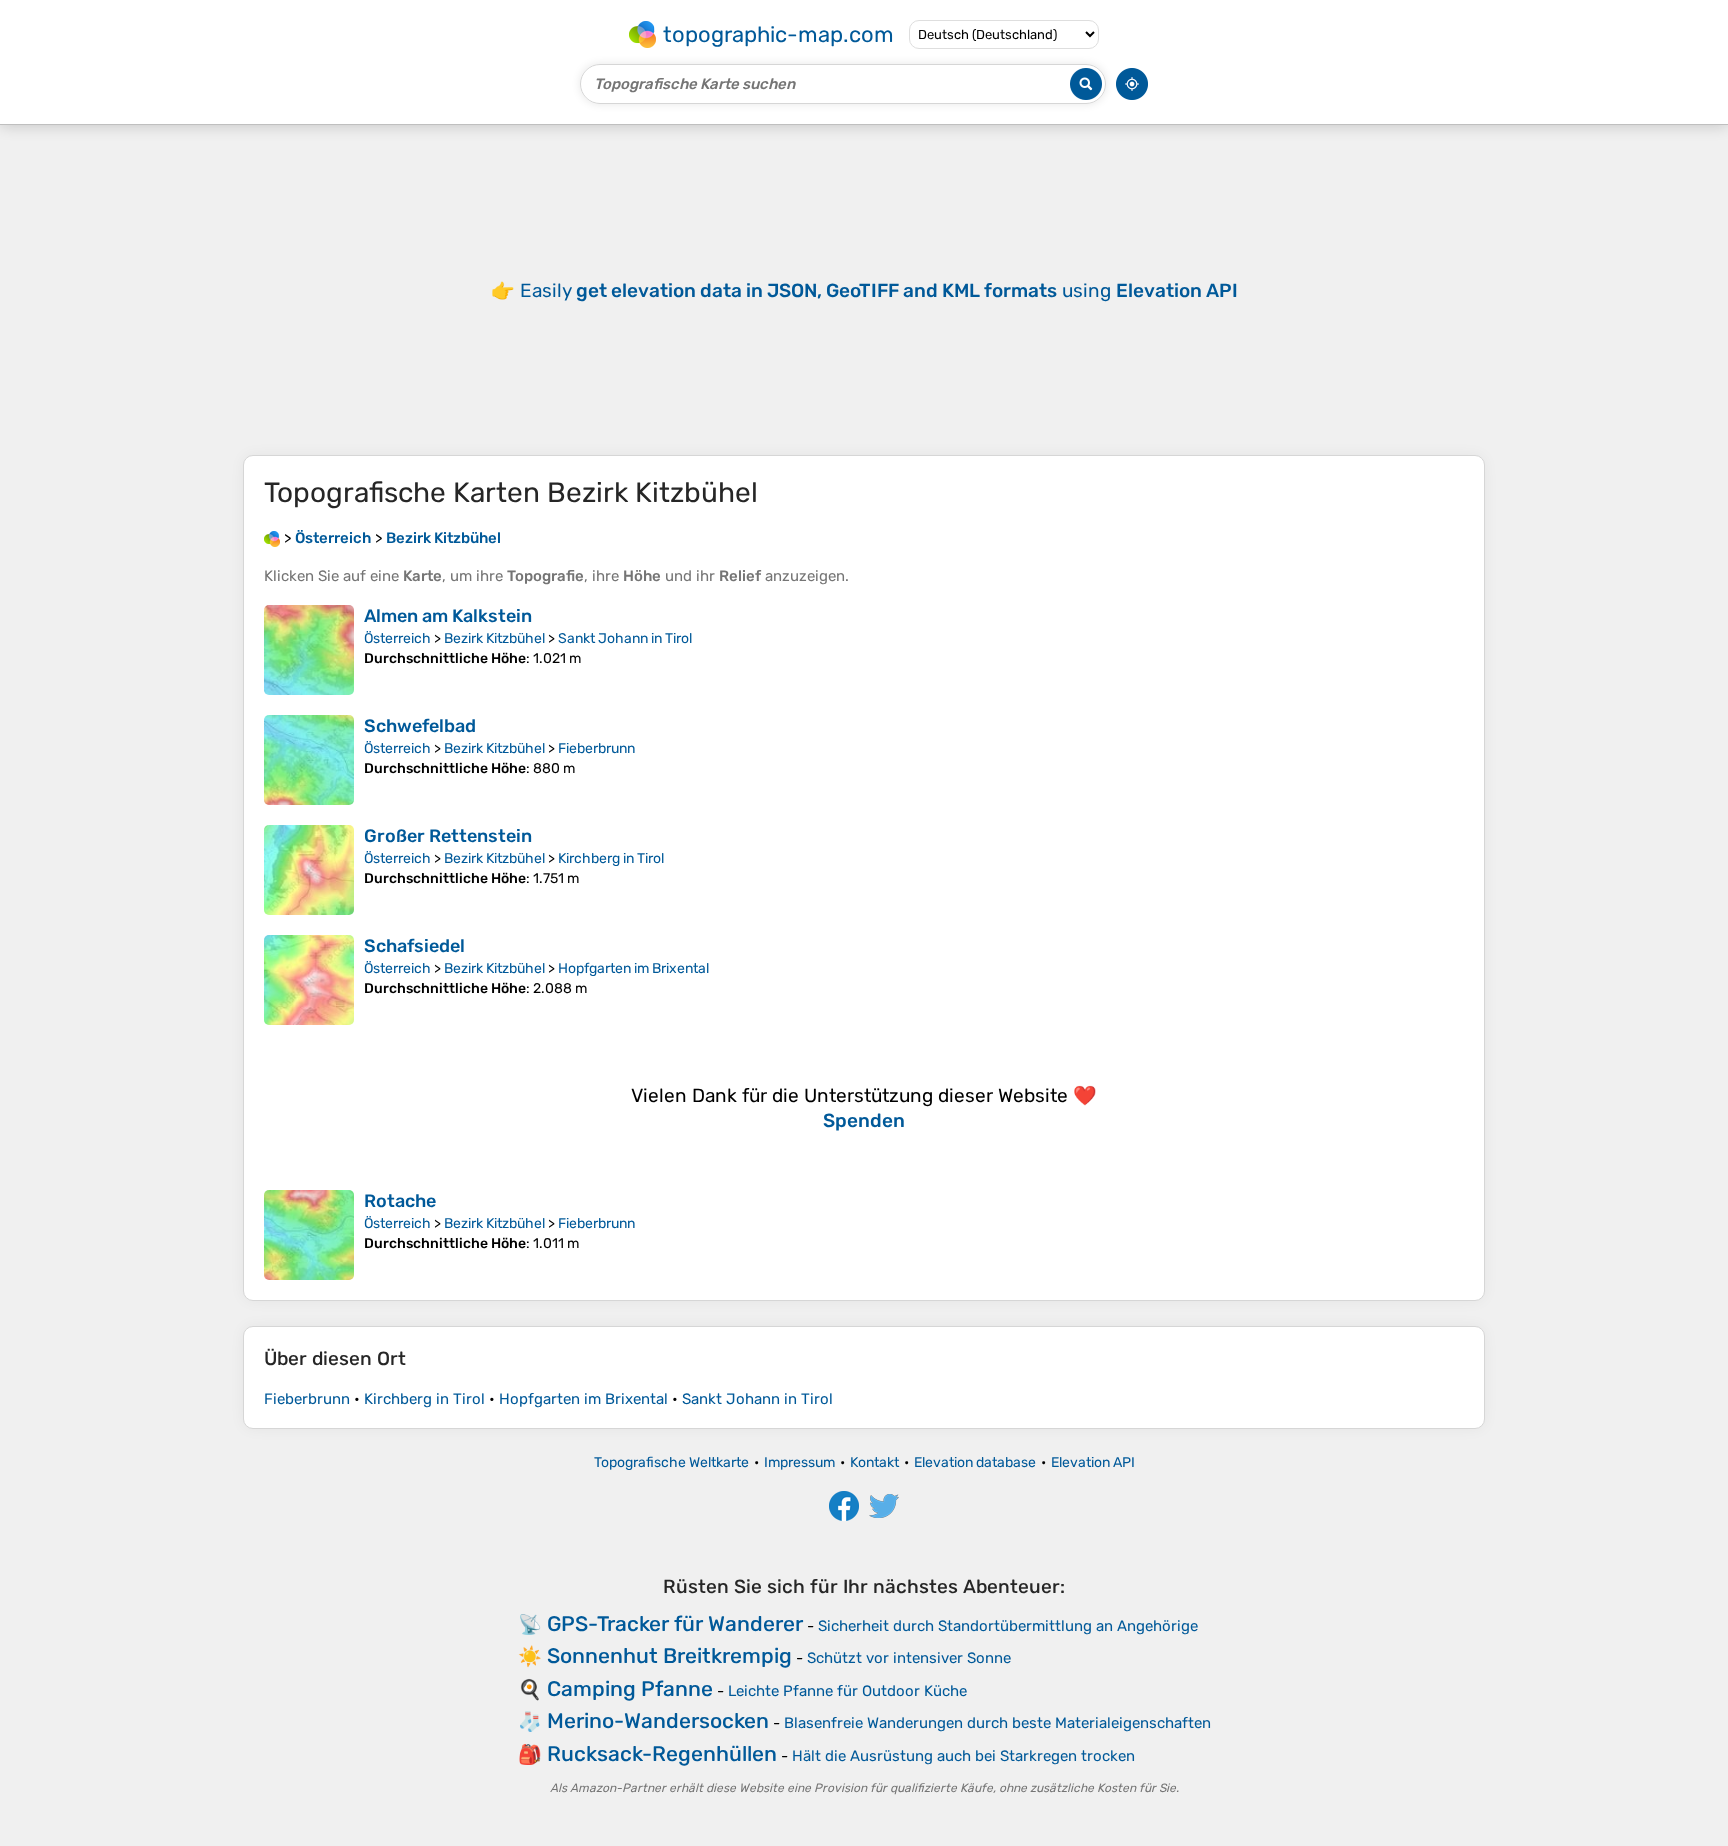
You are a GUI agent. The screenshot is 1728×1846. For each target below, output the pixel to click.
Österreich (397, 638)
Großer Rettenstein (448, 836)
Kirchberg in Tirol (611, 858)
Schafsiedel (414, 946)
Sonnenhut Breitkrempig (669, 1655)
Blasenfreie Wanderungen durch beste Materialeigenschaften (997, 1723)
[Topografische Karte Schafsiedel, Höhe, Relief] (309, 980)
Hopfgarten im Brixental (633, 968)
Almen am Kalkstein (448, 616)
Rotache (400, 1201)
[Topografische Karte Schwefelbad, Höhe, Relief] (309, 760)
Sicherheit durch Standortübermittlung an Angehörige (1008, 1626)
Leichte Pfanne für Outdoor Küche (847, 1691)
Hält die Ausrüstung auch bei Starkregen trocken (963, 1756)
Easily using (879, 290)
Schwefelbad (420, 726)
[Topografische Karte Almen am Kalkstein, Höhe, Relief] (309, 650)
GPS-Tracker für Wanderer (675, 1623)
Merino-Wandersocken (658, 1720)
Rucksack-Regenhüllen (662, 1753)
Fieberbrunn (596, 748)
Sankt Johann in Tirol (625, 638)
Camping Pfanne (630, 1688)
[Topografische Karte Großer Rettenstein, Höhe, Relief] (309, 870)
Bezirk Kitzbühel (494, 638)
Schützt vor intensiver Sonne (909, 1658)
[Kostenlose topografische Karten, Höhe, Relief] (272, 538)
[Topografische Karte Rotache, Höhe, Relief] (309, 1235)
